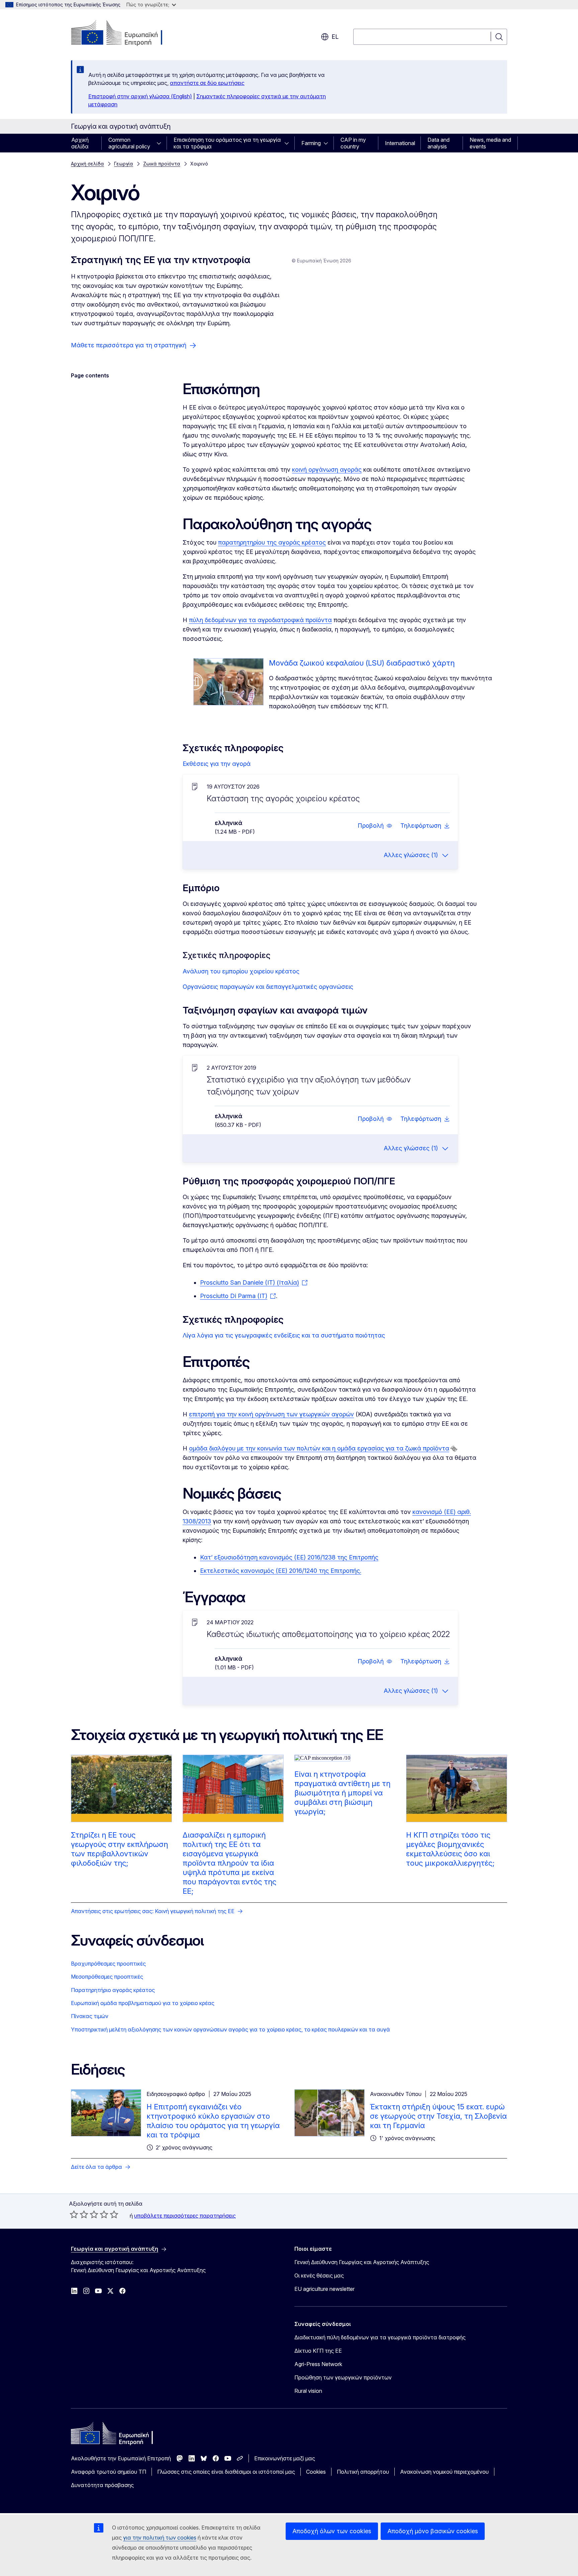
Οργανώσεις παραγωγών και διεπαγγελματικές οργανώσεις (268, 987)
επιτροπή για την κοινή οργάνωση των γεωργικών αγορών (271, 1414)
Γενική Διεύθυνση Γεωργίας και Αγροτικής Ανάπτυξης (362, 2262)
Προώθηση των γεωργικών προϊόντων (343, 2377)
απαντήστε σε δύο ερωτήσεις (207, 83)
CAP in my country (353, 143)
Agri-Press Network (318, 2364)
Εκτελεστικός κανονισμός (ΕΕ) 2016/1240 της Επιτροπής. (281, 1571)
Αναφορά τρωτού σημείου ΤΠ (109, 2472)
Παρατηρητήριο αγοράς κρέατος (113, 1990)
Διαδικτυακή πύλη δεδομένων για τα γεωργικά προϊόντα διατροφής (380, 2337)
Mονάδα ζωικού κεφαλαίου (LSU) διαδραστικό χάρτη (362, 663)
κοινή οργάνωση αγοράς (327, 470)
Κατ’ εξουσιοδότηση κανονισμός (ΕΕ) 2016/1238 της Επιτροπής (289, 1557)
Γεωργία (124, 164)
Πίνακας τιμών (90, 2016)
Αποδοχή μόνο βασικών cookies (433, 2531)
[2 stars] (79, 2214)
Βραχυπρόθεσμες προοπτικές (108, 1964)
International (400, 143)
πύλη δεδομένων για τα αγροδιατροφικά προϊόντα (260, 620)
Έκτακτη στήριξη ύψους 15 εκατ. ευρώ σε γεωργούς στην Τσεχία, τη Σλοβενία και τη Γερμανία (438, 2116)
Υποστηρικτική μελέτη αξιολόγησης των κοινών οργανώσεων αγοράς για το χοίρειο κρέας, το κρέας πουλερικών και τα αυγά (230, 2029)
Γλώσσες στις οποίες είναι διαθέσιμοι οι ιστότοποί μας (226, 2472)
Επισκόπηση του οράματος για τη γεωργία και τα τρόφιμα (227, 143)
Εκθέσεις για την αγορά (217, 764)
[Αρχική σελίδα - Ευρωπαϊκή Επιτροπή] (125, 33)
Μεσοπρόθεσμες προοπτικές (107, 1977)
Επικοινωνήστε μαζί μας (285, 2458)
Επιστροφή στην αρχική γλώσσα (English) (140, 96)
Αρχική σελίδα (80, 143)
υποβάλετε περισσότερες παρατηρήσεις (185, 2216)
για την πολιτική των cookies (160, 2538)
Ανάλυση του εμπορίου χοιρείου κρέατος (241, 971)
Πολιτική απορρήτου (363, 2472)
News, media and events (490, 143)
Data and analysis (439, 143)
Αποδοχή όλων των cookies (332, 2531)
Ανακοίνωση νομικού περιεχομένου (444, 2472)
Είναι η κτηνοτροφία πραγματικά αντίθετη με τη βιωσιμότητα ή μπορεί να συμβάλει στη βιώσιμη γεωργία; (342, 1793)
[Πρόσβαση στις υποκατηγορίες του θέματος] (161, 143)
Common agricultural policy (129, 143)
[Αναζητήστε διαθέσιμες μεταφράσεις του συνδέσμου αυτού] (454, 1449)
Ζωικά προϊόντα (162, 164)
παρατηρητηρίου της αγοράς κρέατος (272, 542)
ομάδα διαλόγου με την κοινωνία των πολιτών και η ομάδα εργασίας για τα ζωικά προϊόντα (319, 1448)
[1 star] (74, 2214)
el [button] (335, 37)
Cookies (316, 2472)
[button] (375, 826)
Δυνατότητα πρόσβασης (102, 2485)
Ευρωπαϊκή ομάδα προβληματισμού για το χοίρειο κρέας (143, 2003)
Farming (311, 143)
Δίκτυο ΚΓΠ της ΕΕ (318, 2351)
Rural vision (308, 2391)
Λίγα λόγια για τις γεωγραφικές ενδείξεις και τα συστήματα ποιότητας (284, 1335)
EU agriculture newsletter (324, 2289)
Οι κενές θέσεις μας (319, 2275)
